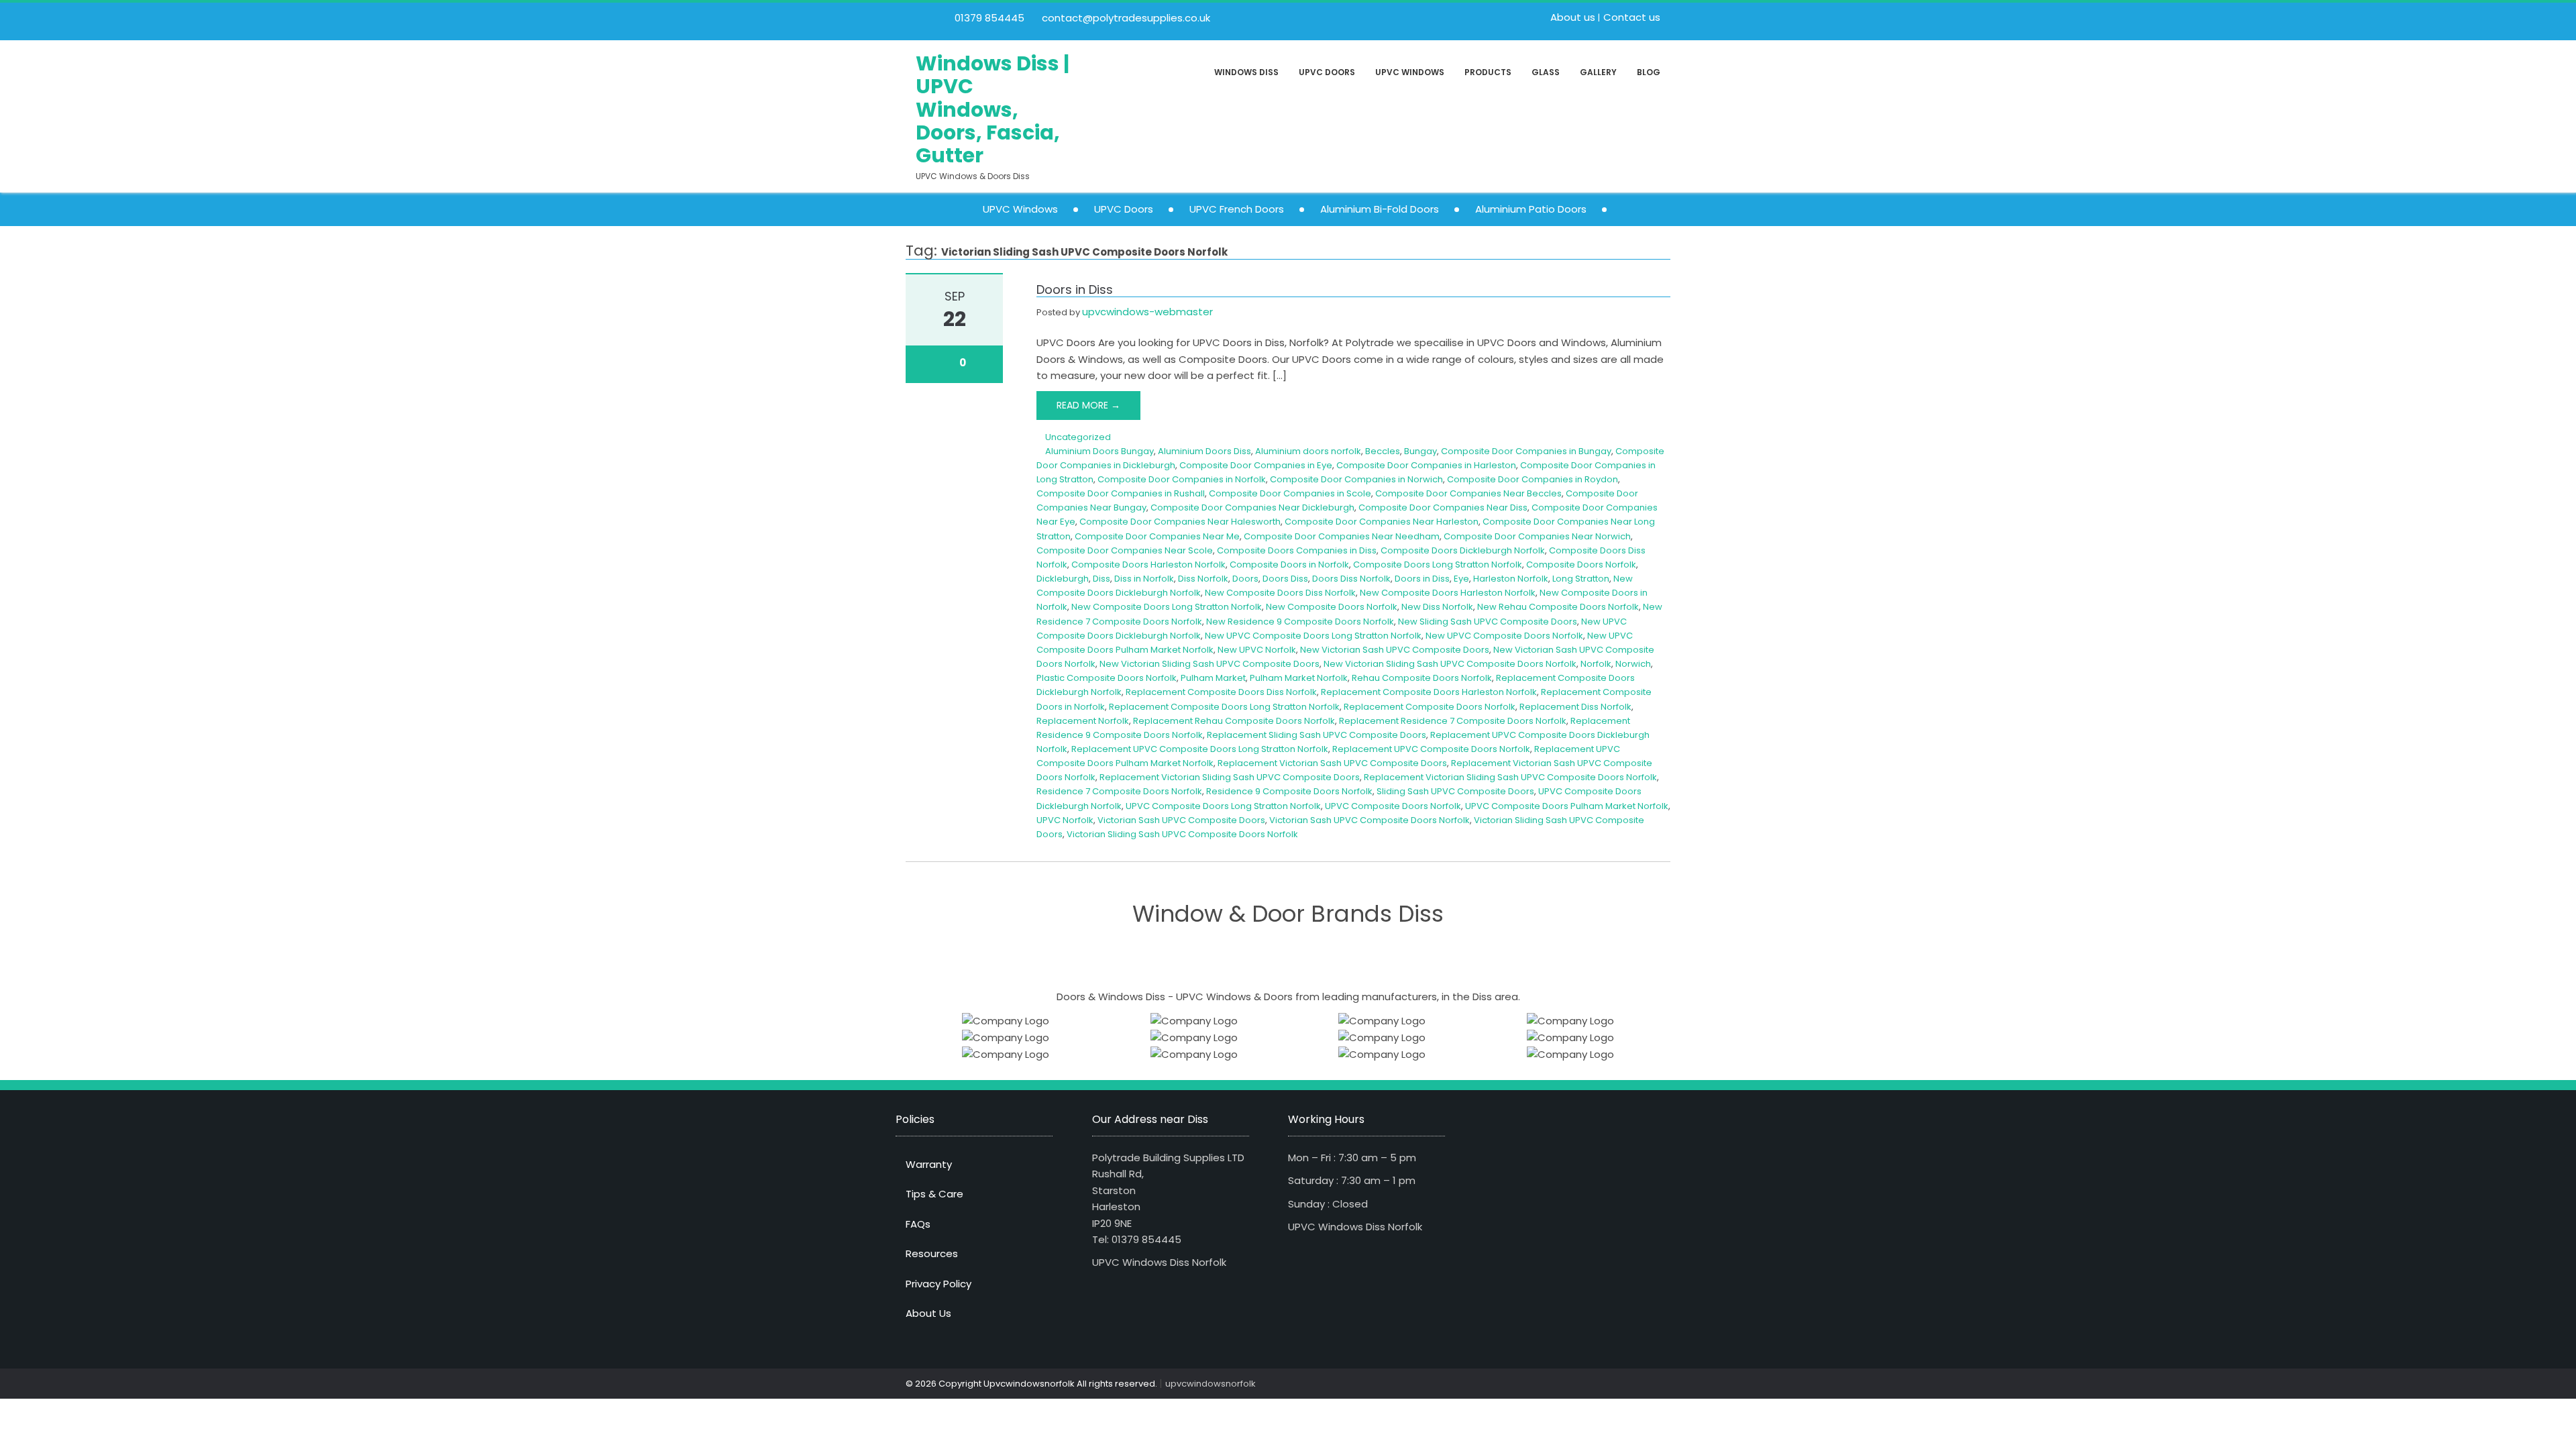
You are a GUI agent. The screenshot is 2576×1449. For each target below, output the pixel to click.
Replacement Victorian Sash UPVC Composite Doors (1332, 763)
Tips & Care (934, 1194)
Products (1488, 72)
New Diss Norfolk (1437, 607)
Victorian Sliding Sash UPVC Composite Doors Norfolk (1182, 834)
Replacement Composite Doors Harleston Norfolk (1429, 692)
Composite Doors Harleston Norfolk (1148, 565)
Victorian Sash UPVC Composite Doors (1181, 820)
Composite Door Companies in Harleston (1426, 465)
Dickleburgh (1063, 579)
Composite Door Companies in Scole (1290, 493)
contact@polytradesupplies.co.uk (1125, 18)
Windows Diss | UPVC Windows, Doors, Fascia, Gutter (992, 110)
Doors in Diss (1075, 289)
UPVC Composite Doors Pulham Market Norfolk (1567, 806)
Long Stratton (1581, 579)
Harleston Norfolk (1511, 579)
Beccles (1383, 451)
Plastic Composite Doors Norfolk (1107, 678)
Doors (1245, 579)
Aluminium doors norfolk (1308, 451)
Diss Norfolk (1203, 579)
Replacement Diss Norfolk (1575, 707)
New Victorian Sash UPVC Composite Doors (1395, 650)
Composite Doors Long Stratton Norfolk (1438, 565)
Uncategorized (1078, 437)
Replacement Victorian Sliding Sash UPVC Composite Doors (1230, 777)
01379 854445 (988, 18)
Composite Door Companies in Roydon (1533, 479)
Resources (932, 1253)
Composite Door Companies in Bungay (1526, 451)
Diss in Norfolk (1144, 579)
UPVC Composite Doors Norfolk (1393, 806)
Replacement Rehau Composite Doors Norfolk (1234, 721)
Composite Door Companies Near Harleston (1382, 522)
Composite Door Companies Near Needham (1342, 536)
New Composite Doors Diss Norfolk (1280, 593)
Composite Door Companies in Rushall (1121, 493)
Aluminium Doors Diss (1204, 451)
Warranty (929, 1164)
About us (1573, 17)
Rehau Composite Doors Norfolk (1422, 678)
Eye (1461, 579)
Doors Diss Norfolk (1351, 579)
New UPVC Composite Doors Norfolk (1504, 636)
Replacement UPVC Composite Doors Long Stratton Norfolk (1200, 749)
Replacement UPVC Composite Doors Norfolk (1431, 749)
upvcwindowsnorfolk (1211, 1384)
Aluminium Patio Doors (1531, 209)
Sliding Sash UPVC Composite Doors (1455, 791)
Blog (1649, 72)
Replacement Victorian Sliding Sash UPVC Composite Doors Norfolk (1510, 777)
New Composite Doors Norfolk (1332, 607)
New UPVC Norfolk (1257, 650)
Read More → (1088, 405)
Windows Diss (1246, 72)
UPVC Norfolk (1065, 820)
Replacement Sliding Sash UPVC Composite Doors (1317, 735)
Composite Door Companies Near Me (1157, 536)
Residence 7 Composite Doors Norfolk (1119, 791)
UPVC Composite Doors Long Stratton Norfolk (1223, 806)
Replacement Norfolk (1083, 721)
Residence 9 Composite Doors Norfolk (1289, 791)
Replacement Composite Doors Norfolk (1430, 707)
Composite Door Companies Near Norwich (1537, 536)
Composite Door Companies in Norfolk (1182, 479)
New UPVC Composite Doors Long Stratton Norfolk (1313, 636)
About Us (928, 1313)
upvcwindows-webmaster (1147, 312)
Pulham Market (1213, 678)
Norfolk (1596, 664)
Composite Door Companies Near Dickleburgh (1252, 507)
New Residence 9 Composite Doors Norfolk (1300, 622)
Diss (1102, 579)
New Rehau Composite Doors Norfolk (1558, 607)
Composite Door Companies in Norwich (1356, 479)
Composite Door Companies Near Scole (1125, 550)
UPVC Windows (1410, 72)
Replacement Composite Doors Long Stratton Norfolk (1224, 707)
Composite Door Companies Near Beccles (1468, 493)
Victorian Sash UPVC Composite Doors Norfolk (1370, 820)
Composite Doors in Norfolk (1289, 565)
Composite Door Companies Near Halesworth (1180, 522)
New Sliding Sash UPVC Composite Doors (1488, 622)
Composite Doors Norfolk (1581, 565)
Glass (1546, 72)
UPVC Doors (1327, 72)
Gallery (1598, 72)
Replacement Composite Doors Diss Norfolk (1221, 692)
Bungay (1420, 451)
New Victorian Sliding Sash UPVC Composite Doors (1210, 664)
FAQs (918, 1224)
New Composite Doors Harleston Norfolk (1448, 593)
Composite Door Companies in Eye (1256, 465)
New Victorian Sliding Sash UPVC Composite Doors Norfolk (1450, 664)
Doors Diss (1285, 579)
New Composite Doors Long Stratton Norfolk (1167, 607)
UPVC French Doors (1237, 209)
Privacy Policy (938, 1284)
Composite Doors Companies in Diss (1297, 550)
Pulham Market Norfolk (1299, 678)
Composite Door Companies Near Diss (1443, 507)
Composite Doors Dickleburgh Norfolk (1463, 550)
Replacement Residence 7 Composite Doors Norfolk (1453, 721)
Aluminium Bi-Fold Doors (1380, 209)
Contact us (1632, 17)
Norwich (1633, 664)
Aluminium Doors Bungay (1099, 451)
